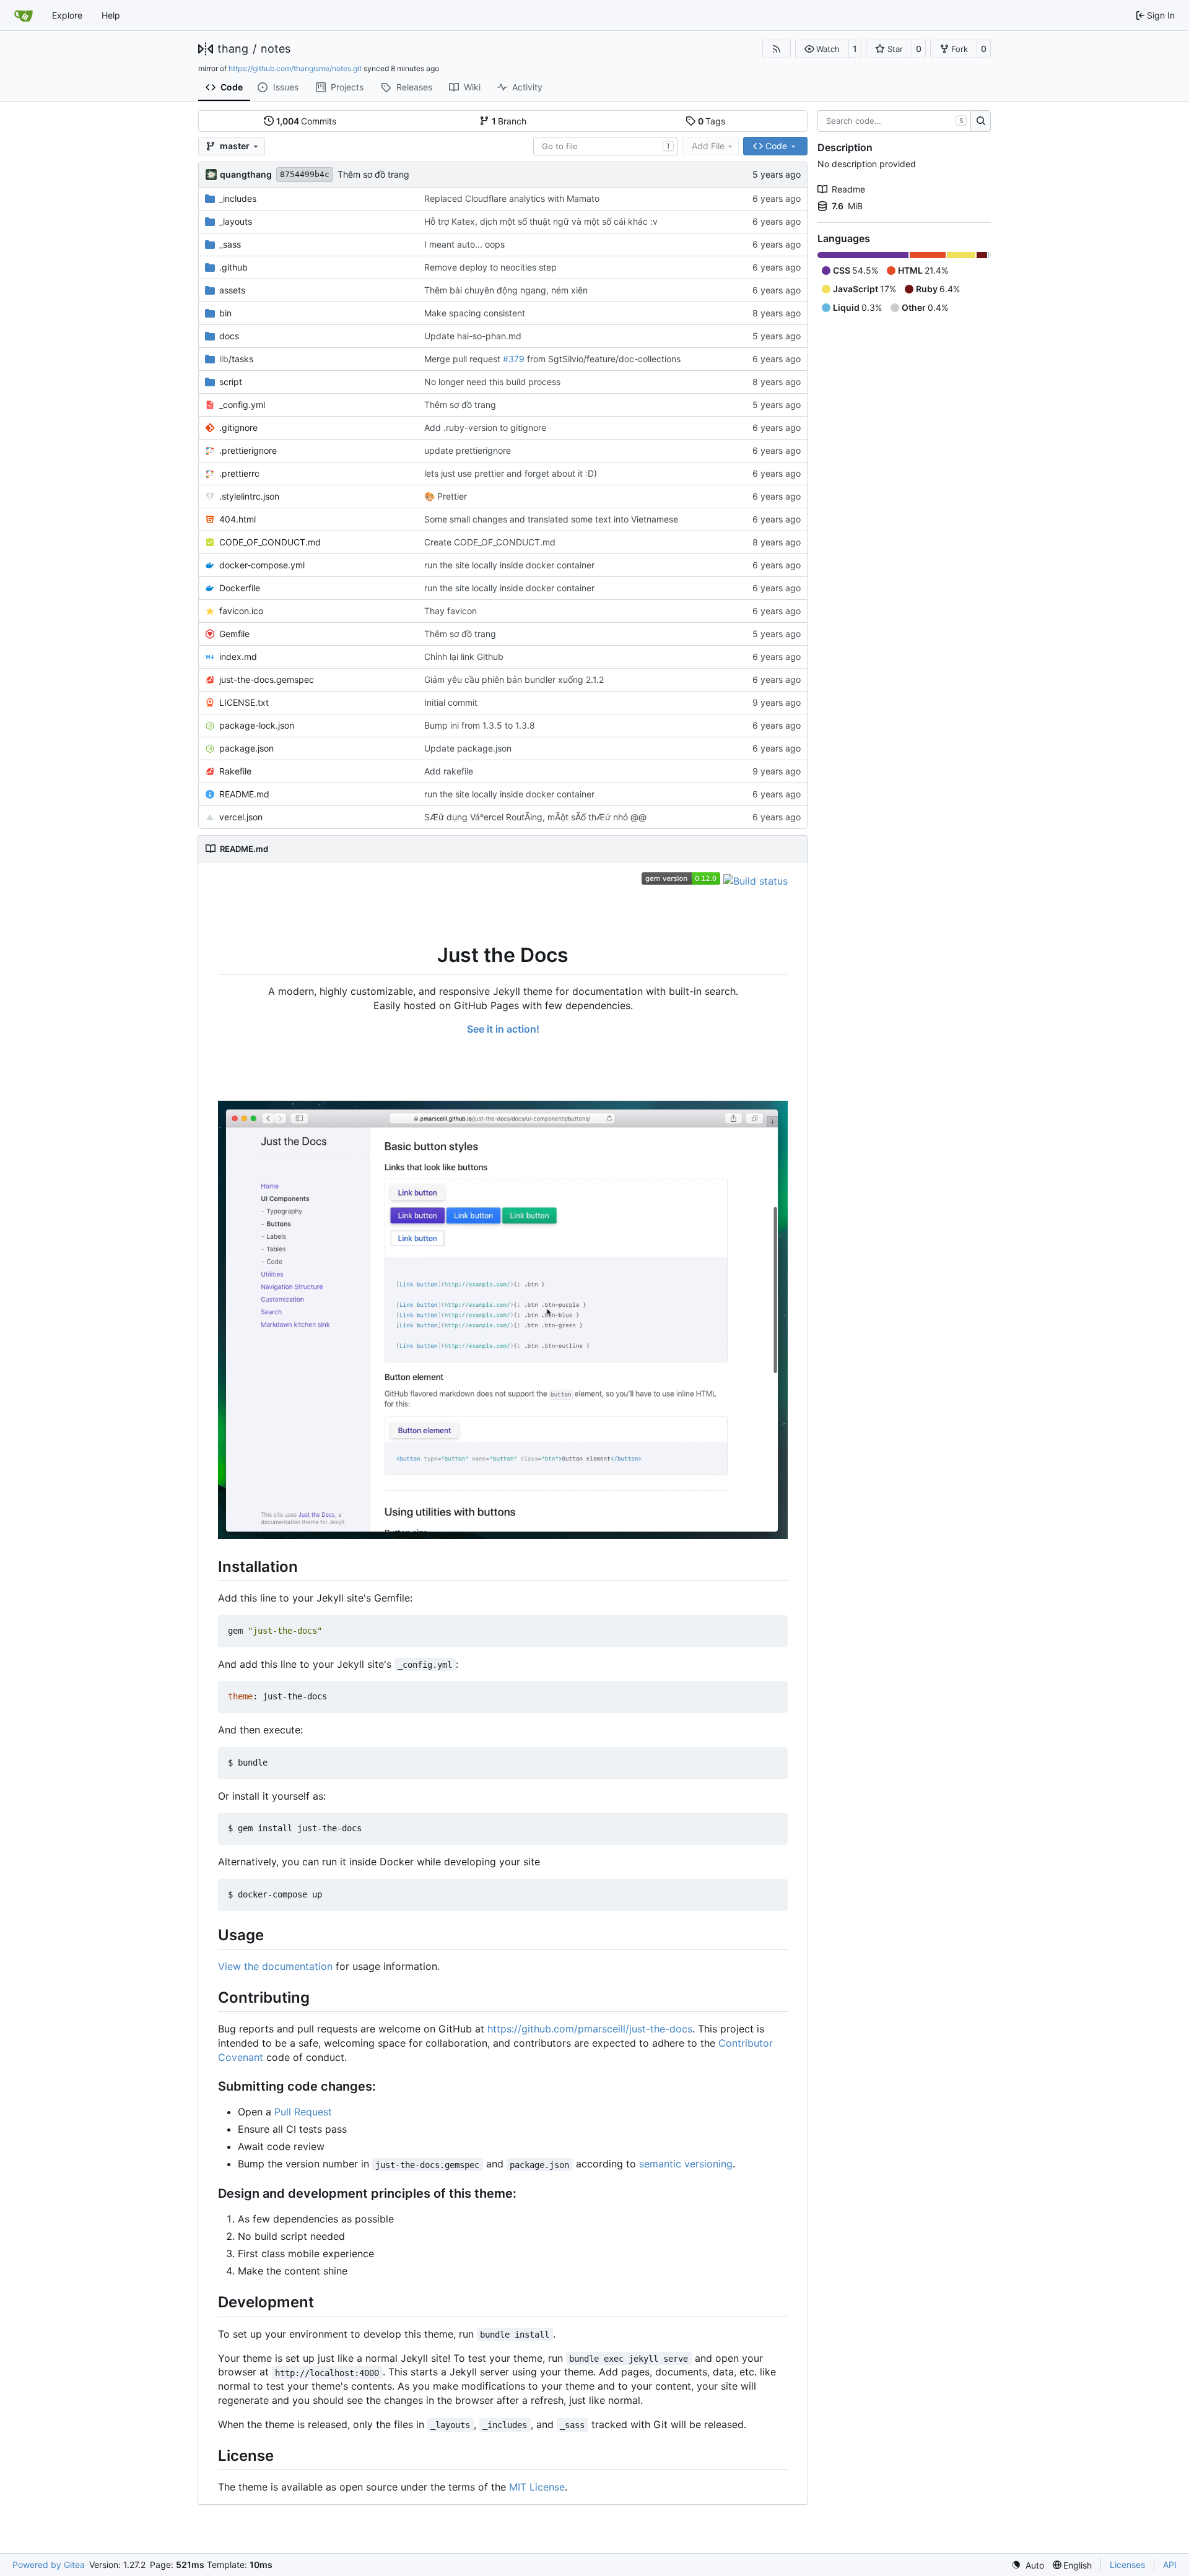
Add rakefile (449, 771)
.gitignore (238, 427)
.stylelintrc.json (249, 496)
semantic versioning (686, 2164)
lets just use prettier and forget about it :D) (511, 473)
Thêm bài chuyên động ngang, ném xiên (506, 290)
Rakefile (235, 771)
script (231, 382)
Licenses (1127, 2565)
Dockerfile (240, 588)
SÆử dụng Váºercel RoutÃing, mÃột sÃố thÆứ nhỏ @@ (535, 817)
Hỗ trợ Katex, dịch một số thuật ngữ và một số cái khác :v (541, 221)
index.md (238, 657)
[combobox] (605, 146)
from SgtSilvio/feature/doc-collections (603, 359)
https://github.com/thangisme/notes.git (295, 68)
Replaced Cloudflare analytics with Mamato (512, 198)
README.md (244, 794)
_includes (238, 198)
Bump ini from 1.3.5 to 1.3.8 (480, 725)
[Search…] (981, 121)
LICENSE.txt (244, 702)
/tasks (236, 359)
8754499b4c (305, 174)
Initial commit (451, 702)
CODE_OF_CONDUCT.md (270, 542)
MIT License (537, 2487)
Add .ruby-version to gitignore (485, 427)
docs (229, 336)
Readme (848, 189)
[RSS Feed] (777, 49)
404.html (237, 519)
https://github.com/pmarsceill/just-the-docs (590, 2029)
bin (225, 313)
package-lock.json (257, 725)
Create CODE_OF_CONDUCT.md (490, 542)
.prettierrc (239, 473)
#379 (514, 359)
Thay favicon (451, 611)
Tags (712, 121)
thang (233, 49)
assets (232, 290)
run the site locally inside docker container (509, 565)
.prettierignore (248, 450)
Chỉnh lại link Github (464, 657)
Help (111, 15)
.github (233, 267)
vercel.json (241, 817)
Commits (307, 121)
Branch (509, 121)
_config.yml (242, 405)
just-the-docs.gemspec (267, 679)
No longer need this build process (492, 382)
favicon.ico (241, 611)
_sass (230, 244)
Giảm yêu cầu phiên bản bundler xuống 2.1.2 (514, 679)
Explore (67, 15)
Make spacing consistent (475, 313)
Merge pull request (464, 359)
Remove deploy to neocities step (490, 267)
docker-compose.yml (262, 565)
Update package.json (468, 748)
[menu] (1028, 2565)
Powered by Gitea (49, 2565)
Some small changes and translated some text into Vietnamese (551, 519)
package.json (246, 748)
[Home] (24, 15)
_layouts (236, 221)
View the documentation (275, 1966)
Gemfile (234, 634)
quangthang (246, 174)
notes (276, 49)
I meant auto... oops (464, 244)
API (1170, 2565)
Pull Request (303, 2112)
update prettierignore (468, 450)
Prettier (451, 496)
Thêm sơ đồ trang (373, 174)
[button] (822, 49)
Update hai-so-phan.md (473, 336)
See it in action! (503, 1029)
